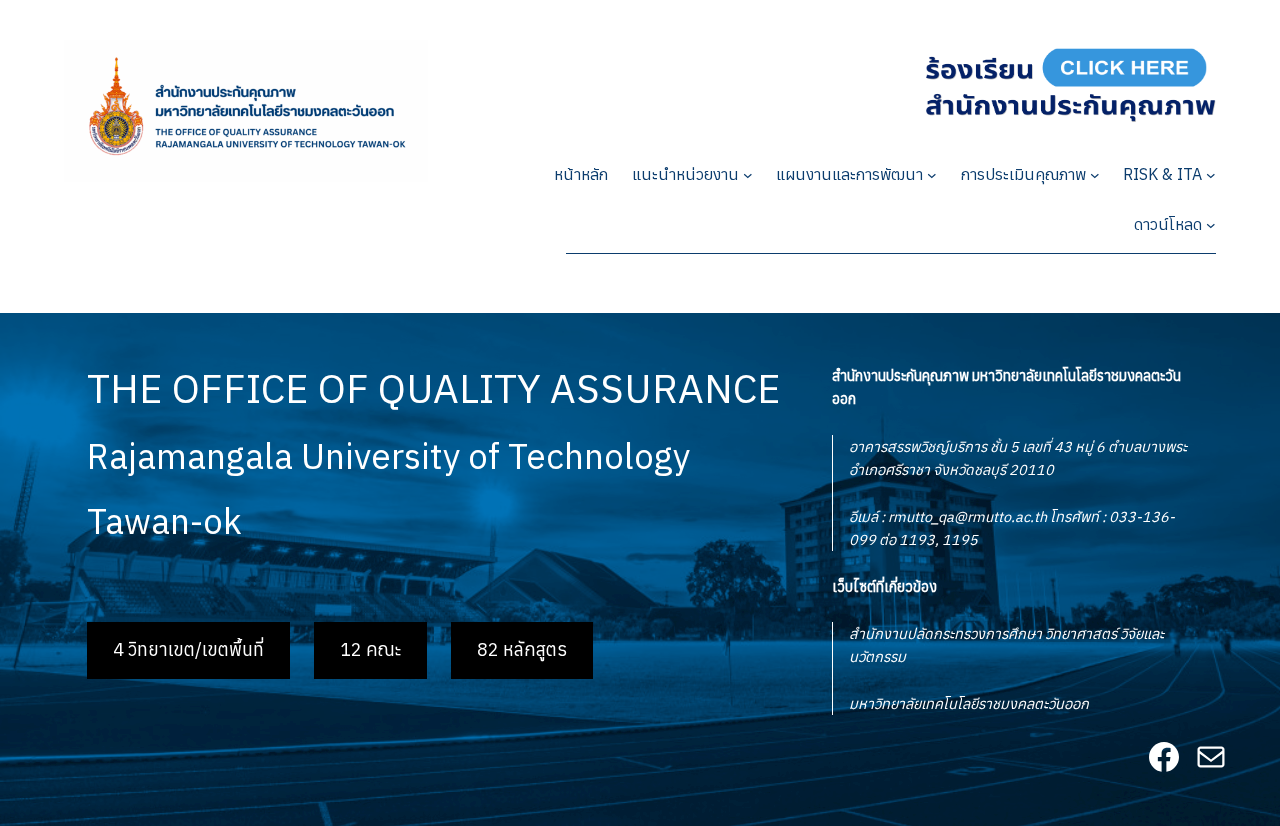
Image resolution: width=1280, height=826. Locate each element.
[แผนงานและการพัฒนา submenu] (932, 175)
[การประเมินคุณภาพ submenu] (1095, 175)
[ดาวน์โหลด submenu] (1211, 225)
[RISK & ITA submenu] (1211, 175)
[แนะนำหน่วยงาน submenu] (748, 175)
